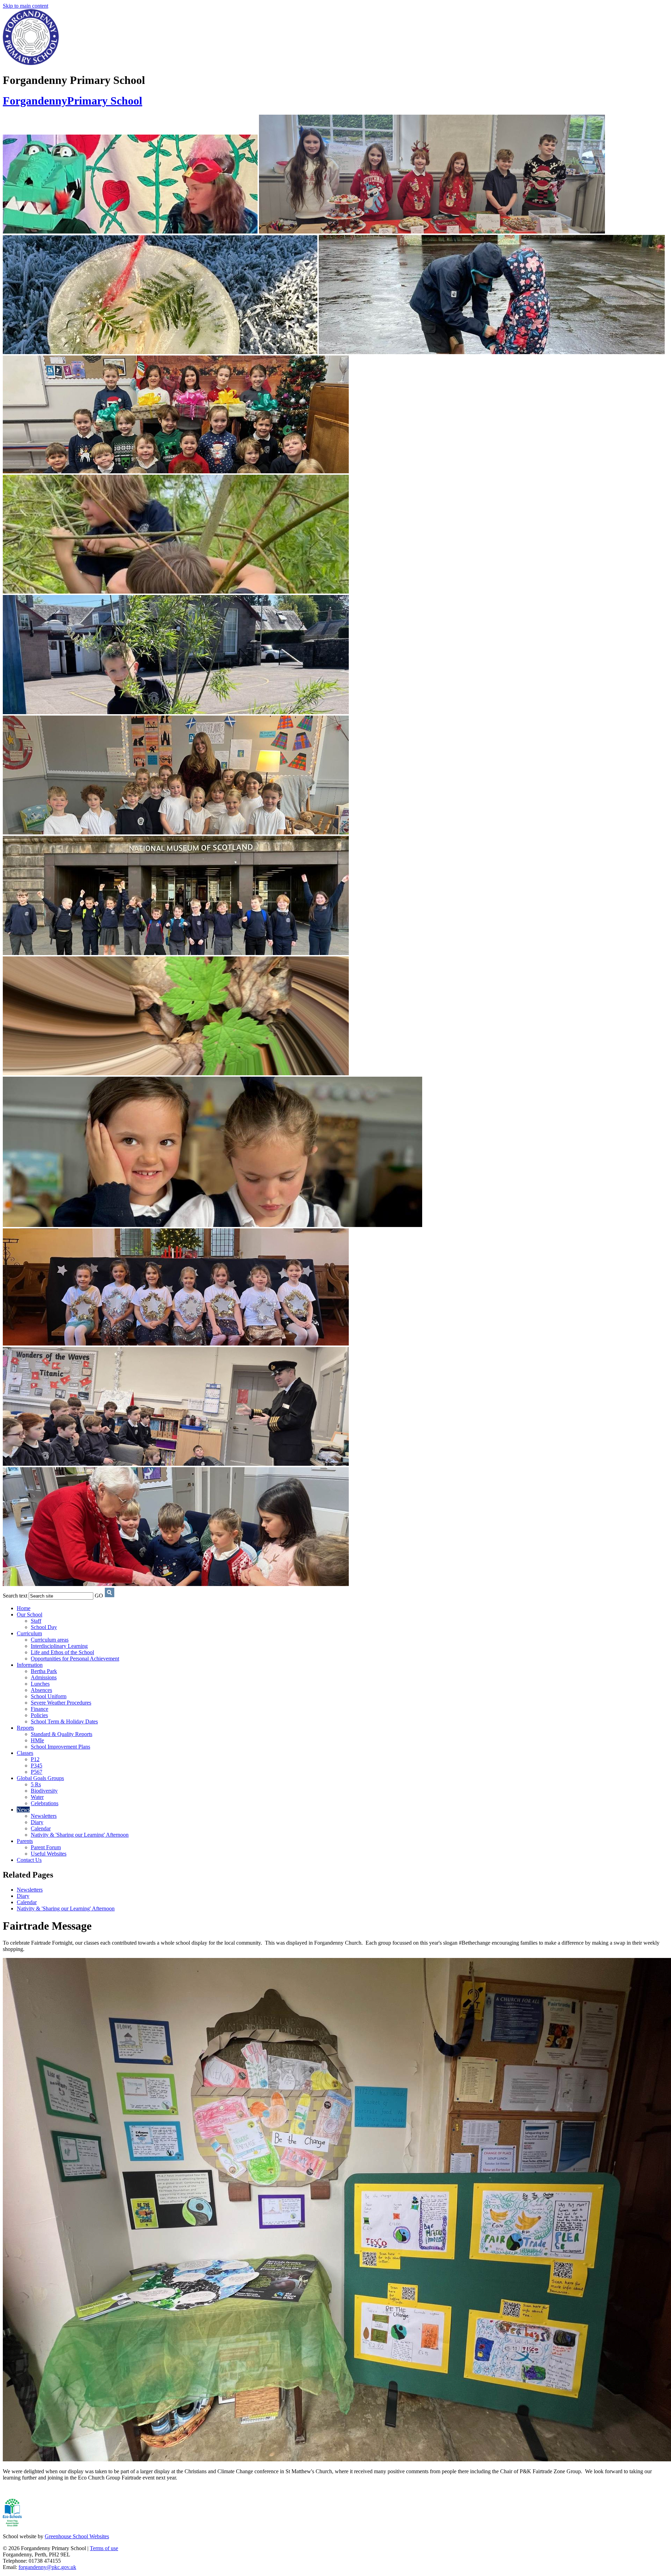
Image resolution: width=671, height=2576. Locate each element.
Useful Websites (49, 1854)
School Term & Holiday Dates (64, 1721)
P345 (37, 1766)
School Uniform (49, 1696)
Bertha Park (44, 1671)
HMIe (37, 1740)
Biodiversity (44, 1791)
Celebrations (45, 1803)
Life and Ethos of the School (62, 1652)
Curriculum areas (50, 1640)
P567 (37, 1772)
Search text (15, 1596)
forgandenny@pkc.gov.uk (47, 2567)
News (23, 1810)
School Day (44, 1627)
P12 (35, 1759)
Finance (39, 1709)
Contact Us (29, 1860)
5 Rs (36, 1784)
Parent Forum (46, 1847)
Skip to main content (26, 6)
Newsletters (44, 1816)
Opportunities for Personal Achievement (75, 1659)
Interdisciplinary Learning (59, 1646)
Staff (36, 1621)
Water (37, 1797)
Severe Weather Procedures (61, 1703)
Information (30, 1665)
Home (24, 1608)
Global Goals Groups (40, 1778)
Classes (25, 1753)
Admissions (44, 1677)
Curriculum (29, 1633)
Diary (37, 1822)
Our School (30, 1615)
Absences (41, 1690)
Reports (25, 1728)
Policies (39, 1715)
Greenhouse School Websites (77, 2536)
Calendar (41, 1828)
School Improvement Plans (60, 1747)
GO (99, 1596)
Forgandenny (73, 101)
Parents (25, 1841)
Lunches (40, 1684)
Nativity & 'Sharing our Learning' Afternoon (80, 1835)
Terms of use (104, 2548)
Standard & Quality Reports (62, 1734)
